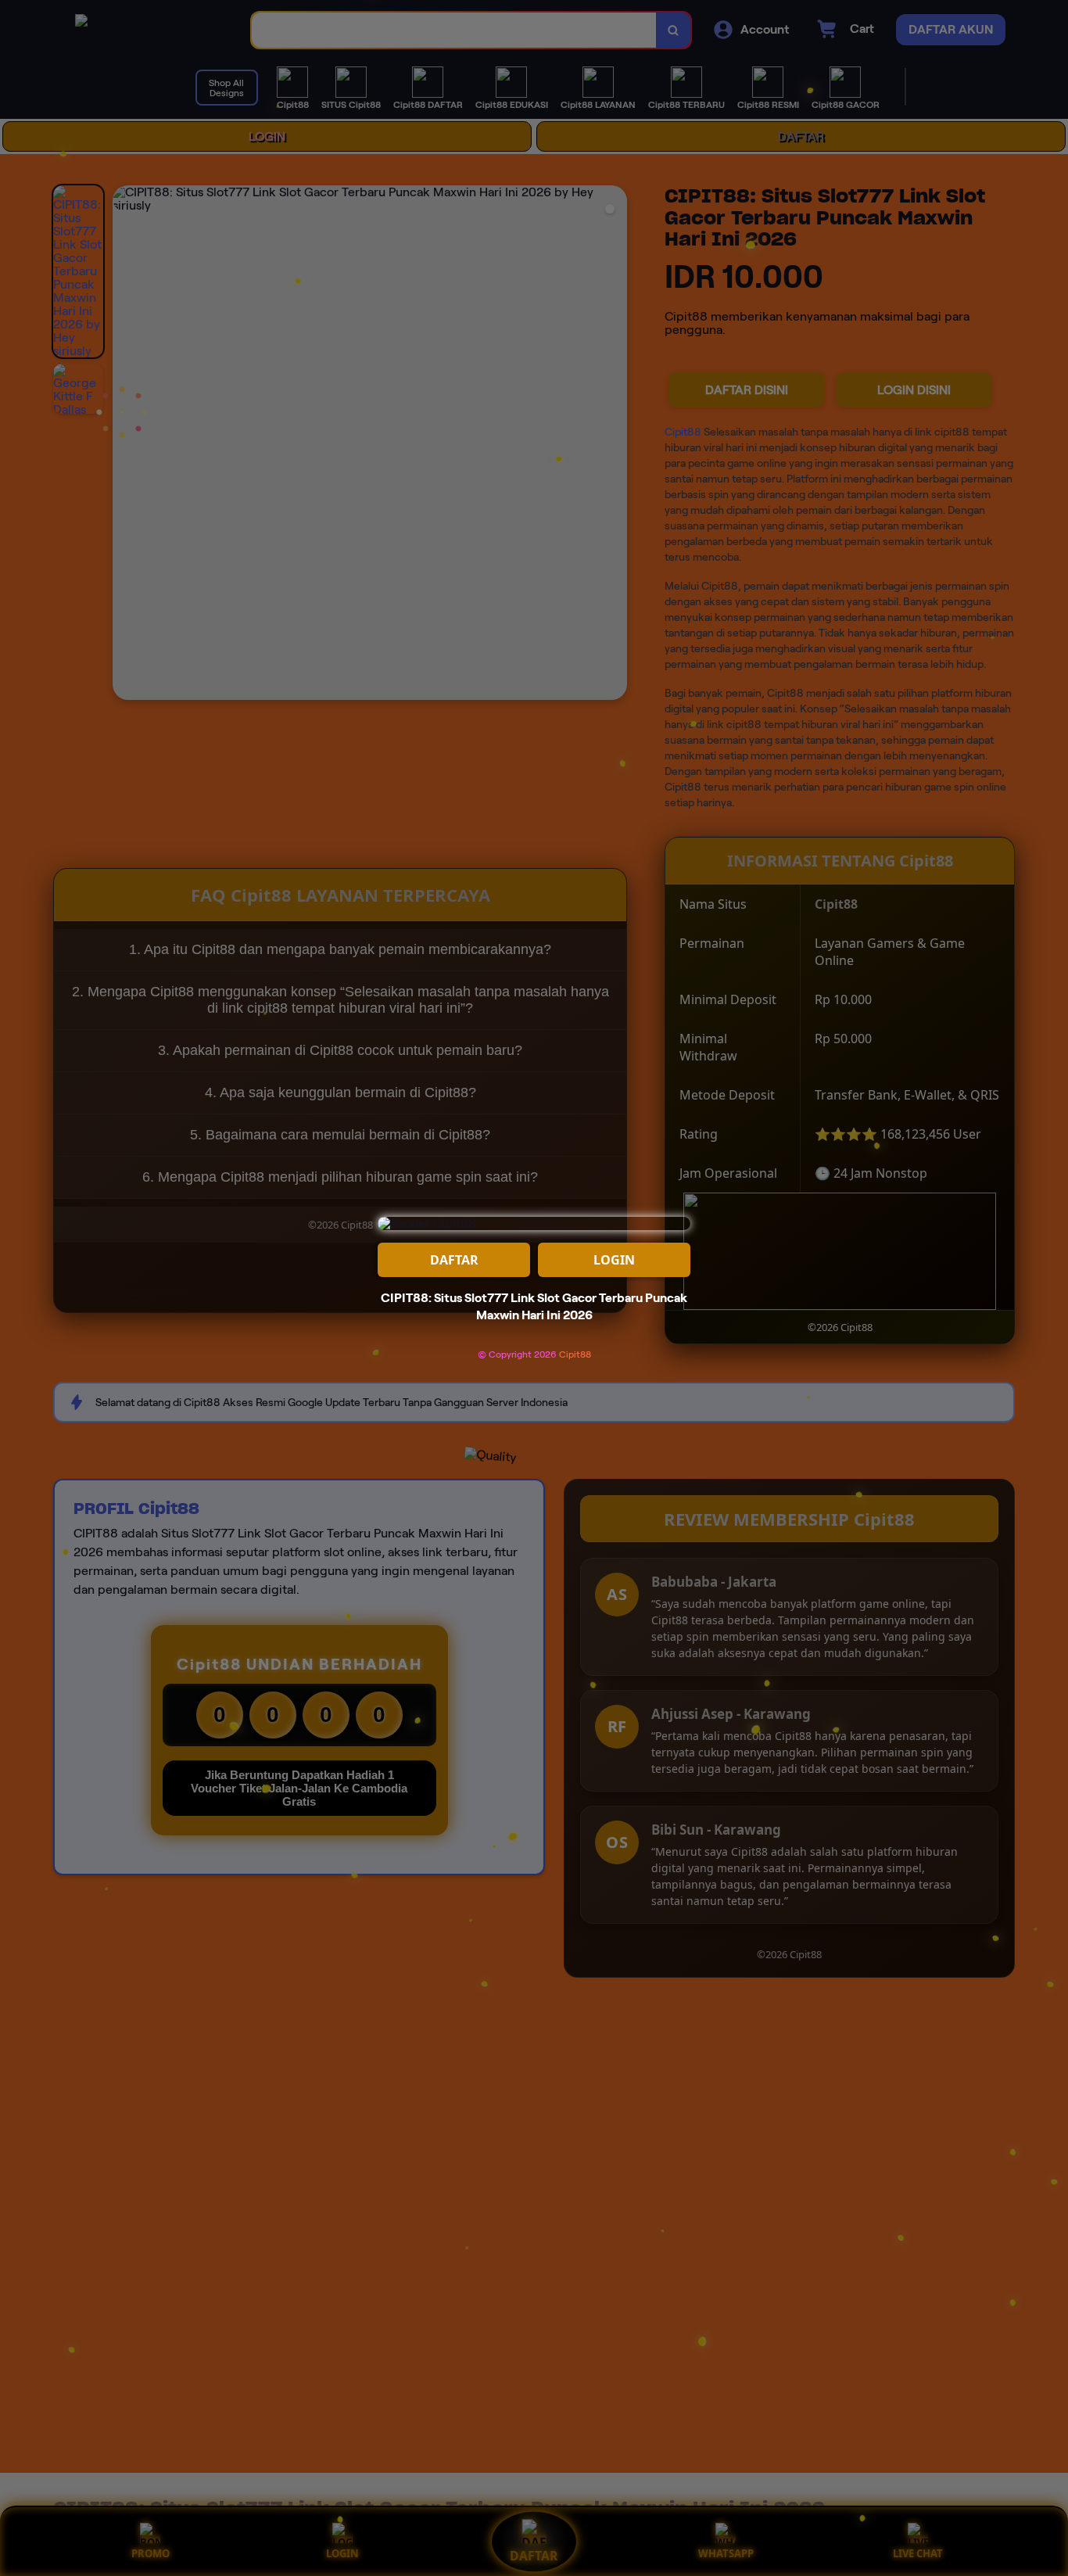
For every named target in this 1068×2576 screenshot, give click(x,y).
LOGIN (614, 1260)
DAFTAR (454, 1260)
